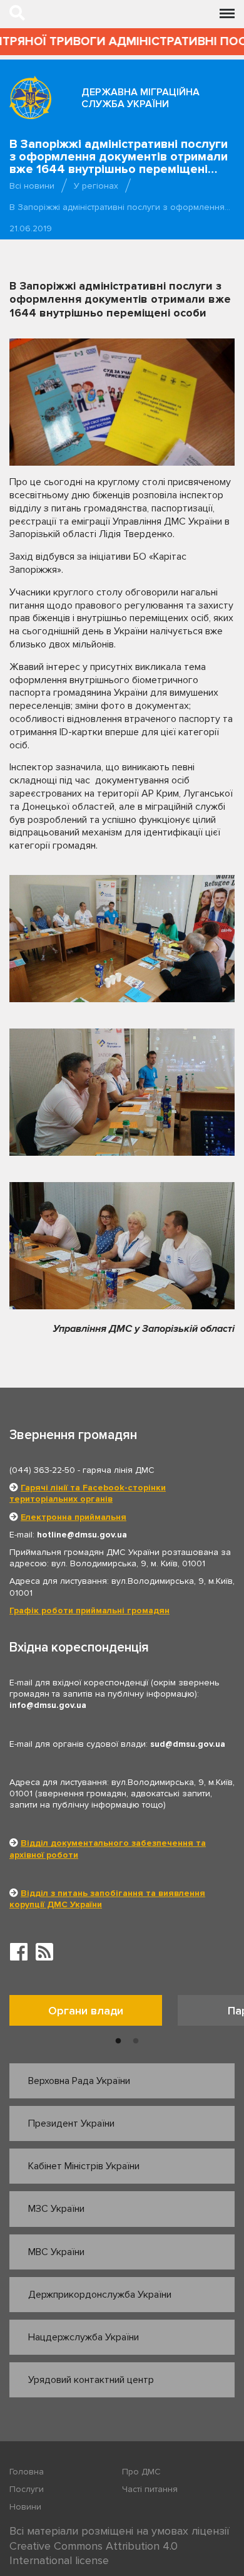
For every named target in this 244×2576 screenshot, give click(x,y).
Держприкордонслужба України (100, 2295)
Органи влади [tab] (86, 2011)
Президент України (71, 2123)
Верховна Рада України (79, 2081)
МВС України (56, 2252)
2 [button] (136, 2041)
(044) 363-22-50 (42, 1470)
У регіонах (96, 186)
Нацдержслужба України (84, 2337)
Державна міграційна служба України (140, 98)
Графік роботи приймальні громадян (89, 1610)
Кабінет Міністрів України (84, 2166)
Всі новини (32, 186)
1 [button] (118, 2041)
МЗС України (56, 2209)
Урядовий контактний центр (91, 2380)
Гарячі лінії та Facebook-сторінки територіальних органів (88, 1493)
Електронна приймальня (74, 1517)
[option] (94, 2013)
